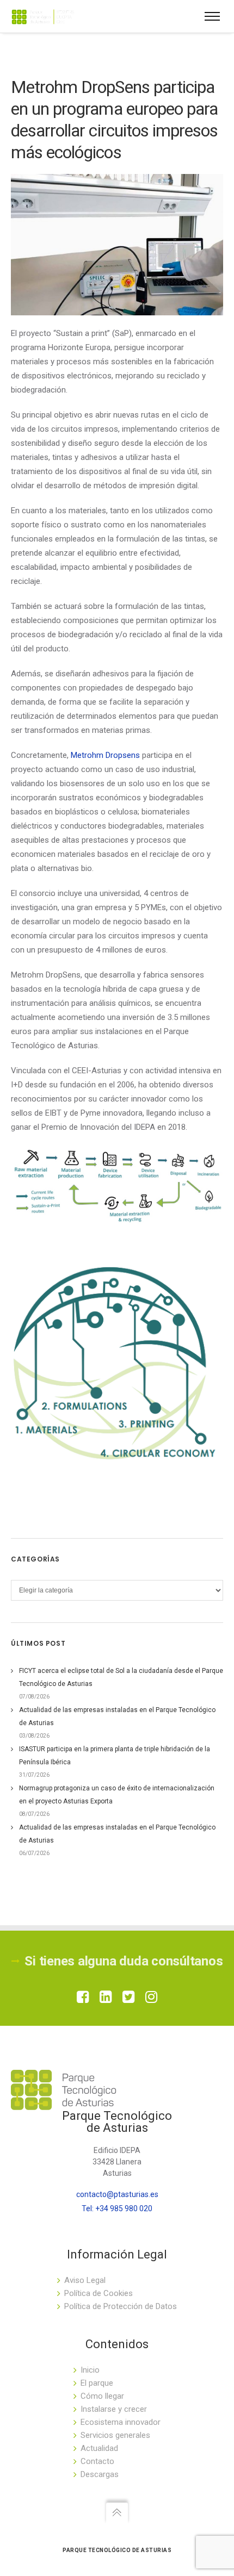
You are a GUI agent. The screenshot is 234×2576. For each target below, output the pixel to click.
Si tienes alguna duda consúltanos (124, 1961)
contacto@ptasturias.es (117, 2194)
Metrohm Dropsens (105, 755)
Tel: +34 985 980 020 (117, 2208)
